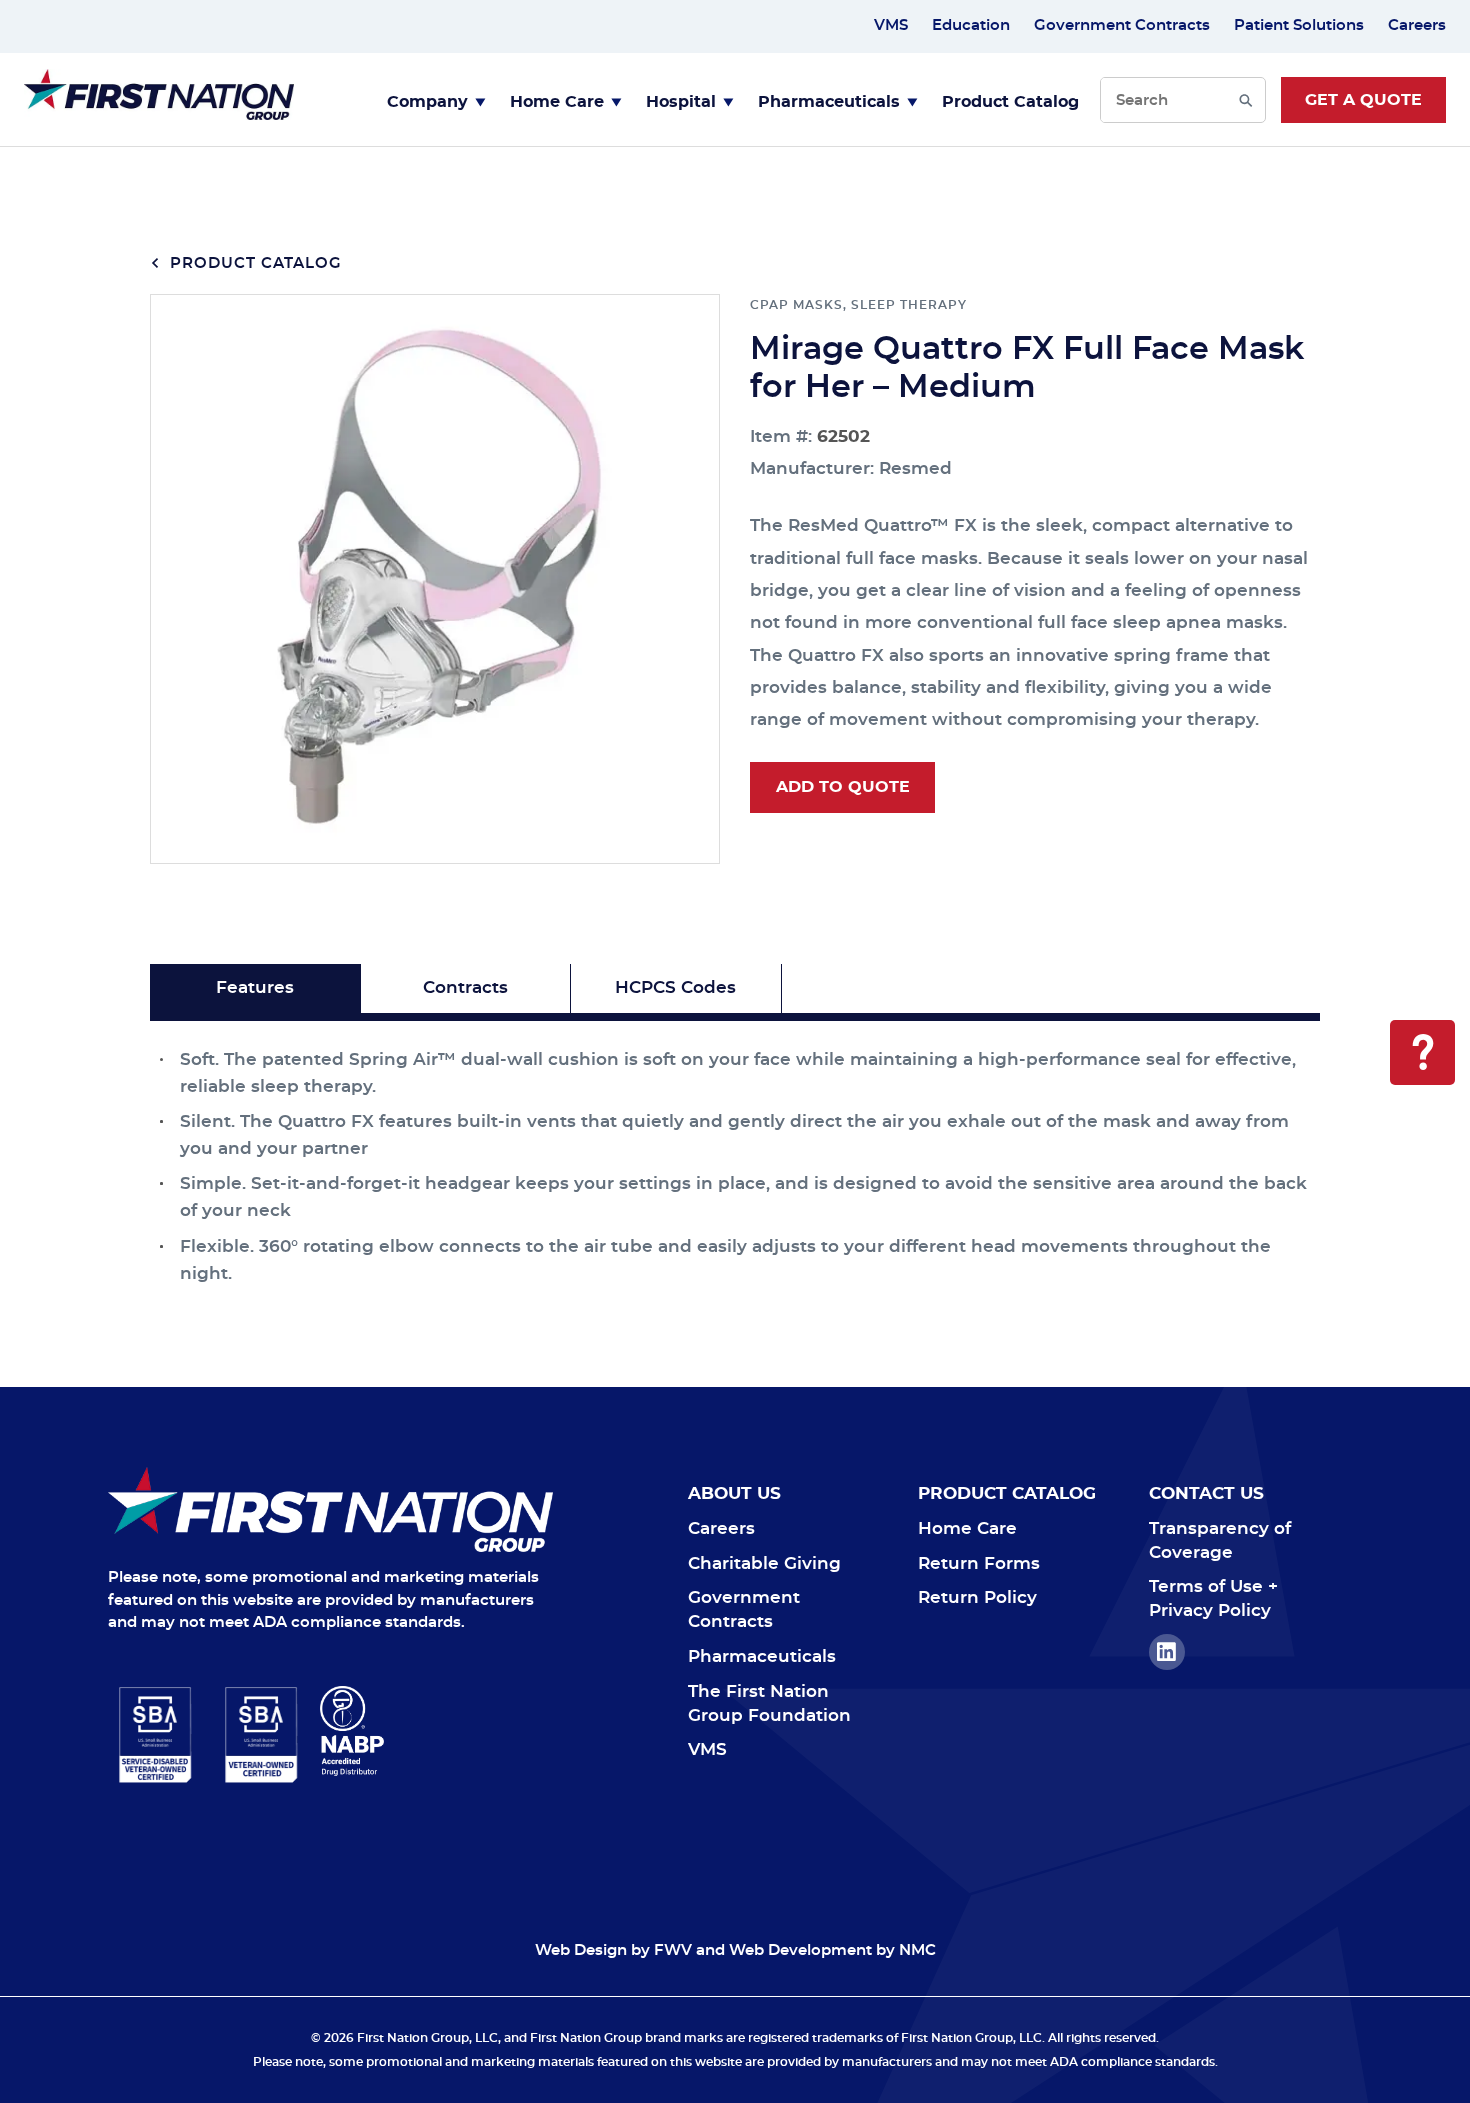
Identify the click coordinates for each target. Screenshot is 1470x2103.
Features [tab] (255, 987)
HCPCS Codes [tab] (675, 987)
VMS (891, 25)
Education (971, 25)
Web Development (800, 1950)
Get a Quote (1363, 100)
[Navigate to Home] (330, 1509)
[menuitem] (436, 100)
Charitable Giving (764, 1563)
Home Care (557, 102)
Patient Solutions (1299, 25)
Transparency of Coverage (1220, 1540)
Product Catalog (1010, 102)
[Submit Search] (1245, 100)
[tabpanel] (735, 1154)
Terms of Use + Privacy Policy (1213, 1598)
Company (427, 102)
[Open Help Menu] (1422, 1052)
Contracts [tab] (465, 987)
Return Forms (979, 1563)
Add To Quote (843, 787)
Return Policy (977, 1597)
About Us (734, 1493)
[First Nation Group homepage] (159, 114)
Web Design (581, 1950)
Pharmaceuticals (829, 102)
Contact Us (1206, 1493)
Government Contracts (1122, 25)
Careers (1417, 25)
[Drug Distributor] (436, 1731)
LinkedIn (1167, 1652)
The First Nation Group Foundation (769, 1703)
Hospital (681, 102)
